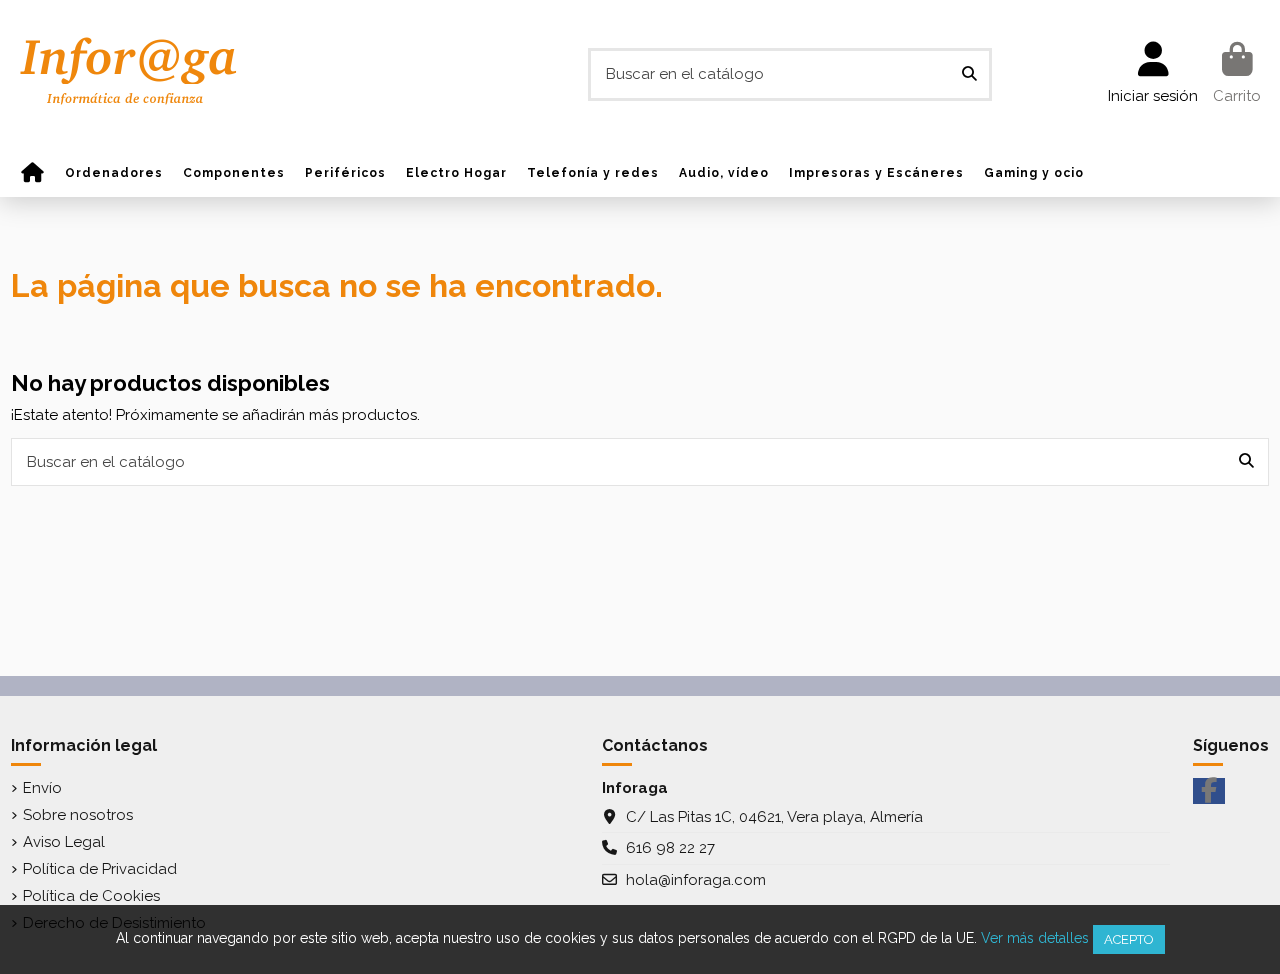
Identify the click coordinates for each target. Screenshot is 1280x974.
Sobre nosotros (78, 815)
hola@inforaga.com (696, 880)
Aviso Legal (64, 842)
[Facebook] (1209, 791)
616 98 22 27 (670, 848)
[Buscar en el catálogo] (969, 74)
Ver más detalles (1035, 938)
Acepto (1129, 939)
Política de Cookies (91, 896)
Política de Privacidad (100, 869)
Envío (42, 788)
